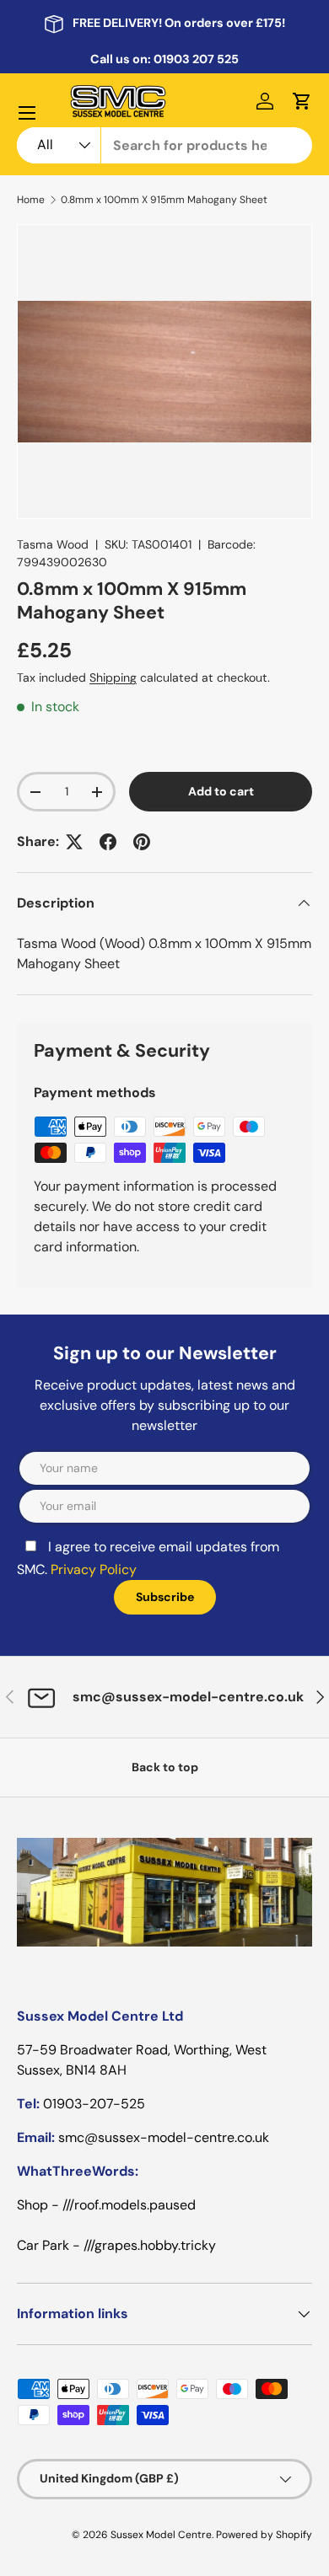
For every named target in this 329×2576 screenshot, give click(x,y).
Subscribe (165, 1597)
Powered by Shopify (264, 2535)
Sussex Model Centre (161, 2535)
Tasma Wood (53, 544)
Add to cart (221, 791)
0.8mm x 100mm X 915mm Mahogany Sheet (164, 200)
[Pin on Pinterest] (142, 842)
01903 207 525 (196, 59)
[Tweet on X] (74, 842)
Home (31, 200)
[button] (302, 101)
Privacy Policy (94, 1569)
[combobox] (164, 145)
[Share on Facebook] (108, 842)
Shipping (113, 677)
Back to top (165, 1767)
